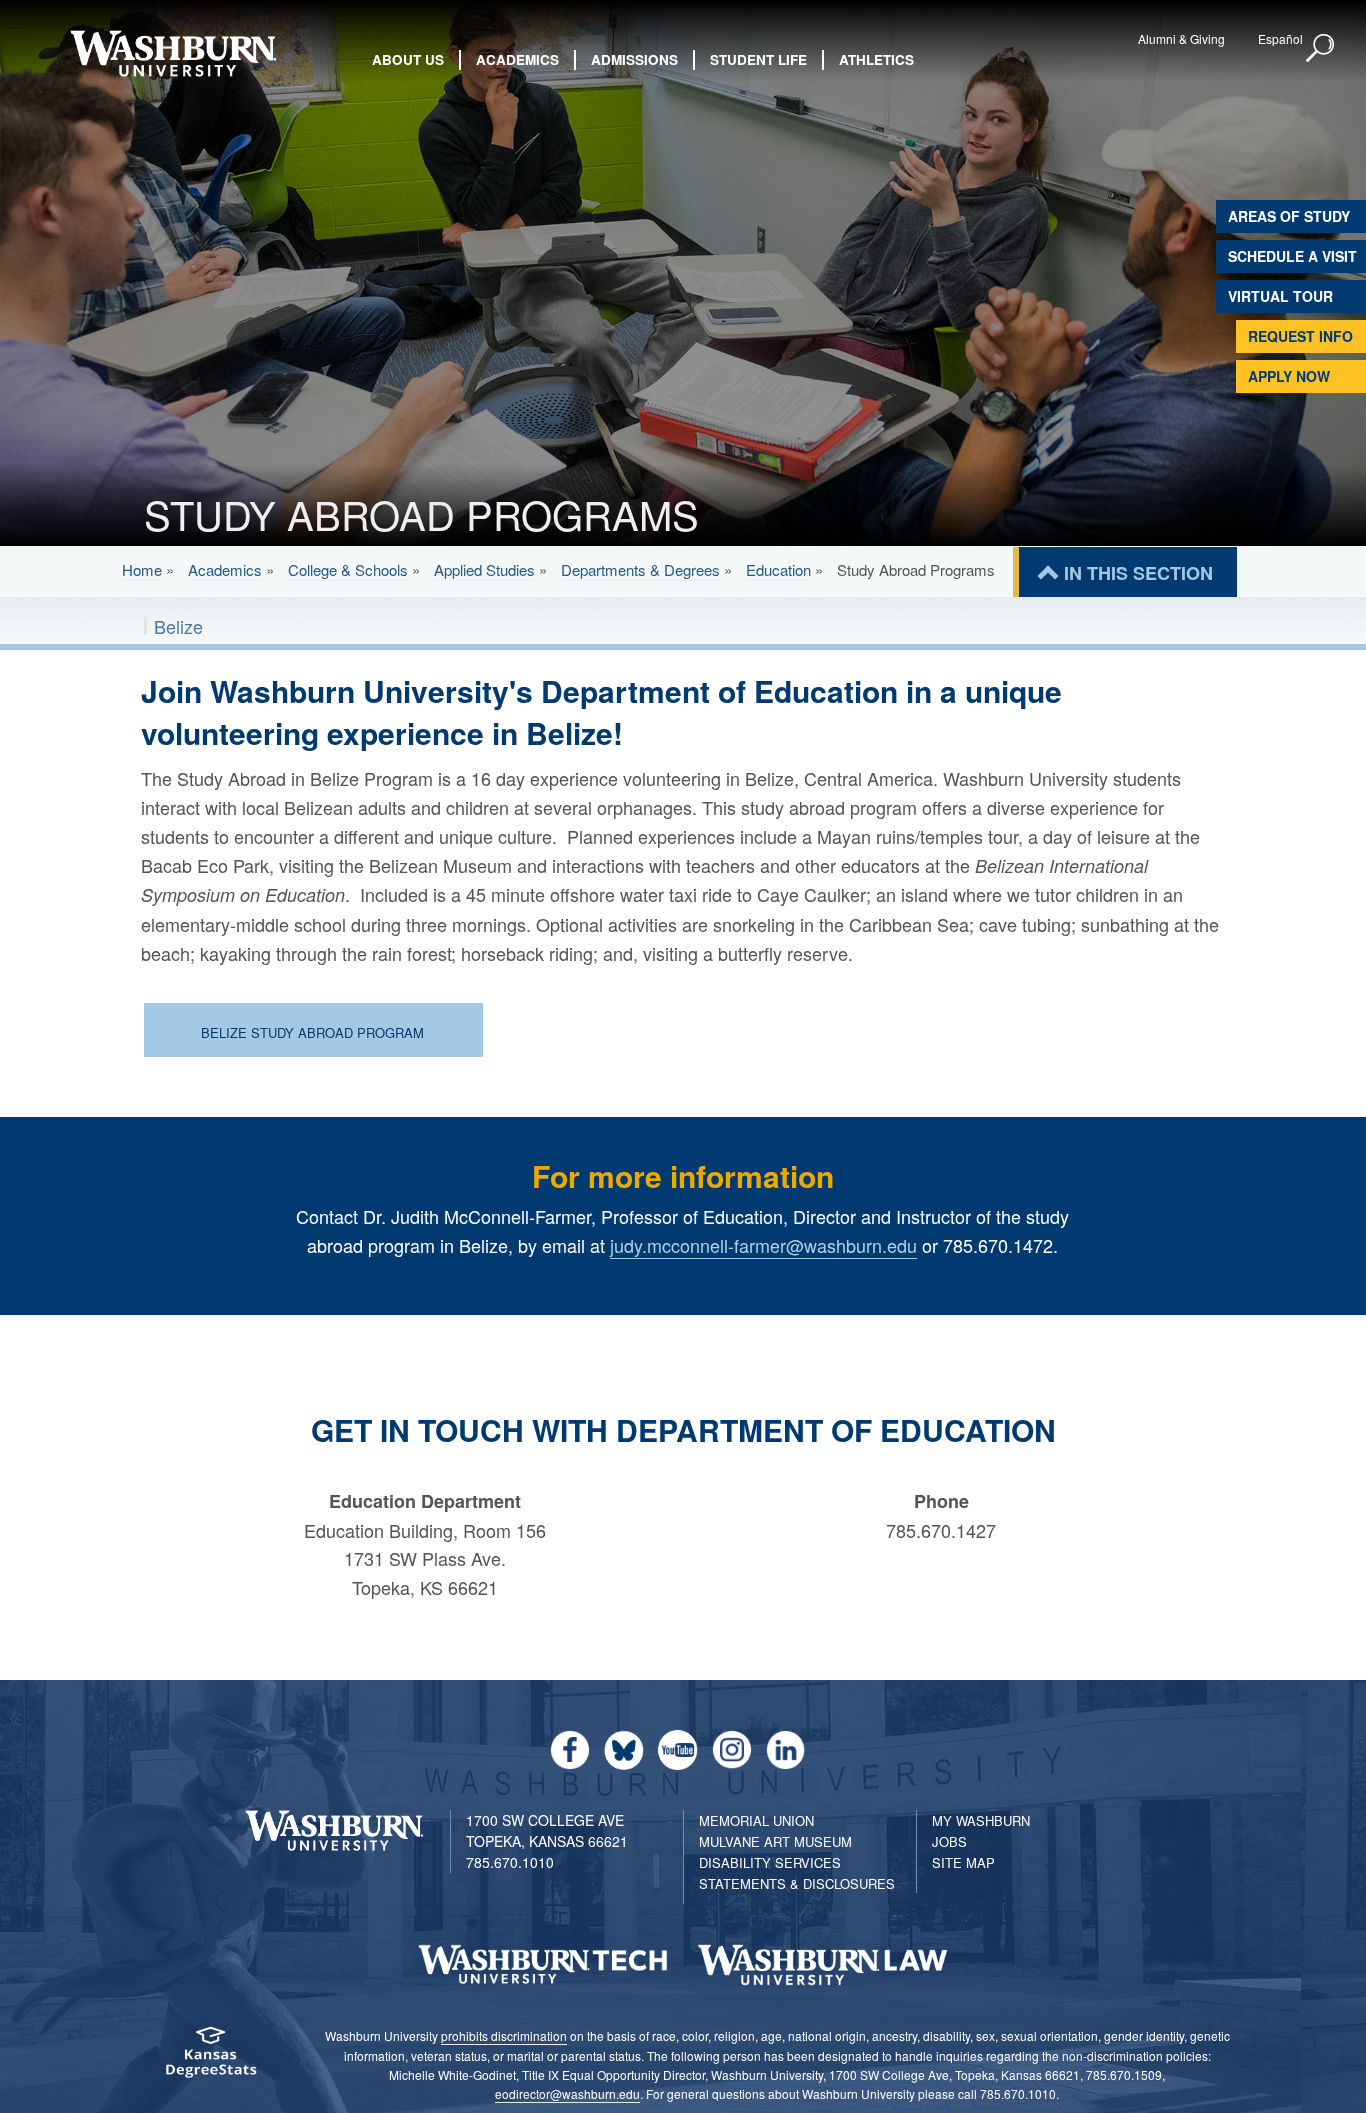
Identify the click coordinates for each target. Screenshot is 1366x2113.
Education (778, 569)
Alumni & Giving (1181, 38)
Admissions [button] (634, 59)
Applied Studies (484, 569)
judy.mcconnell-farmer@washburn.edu (763, 1245)
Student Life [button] (758, 59)
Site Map (963, 1862)
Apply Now (1289, 376)
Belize (178, 626)
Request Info (1300, 336)
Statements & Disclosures (797, 1883)
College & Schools (348, 569)
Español (1280, 38)
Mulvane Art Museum (775, 1841)
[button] (1321, 49)
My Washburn (981, 1820)
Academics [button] (517, 59)
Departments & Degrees (640, 569)
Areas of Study (1289, 216)
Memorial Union (756, 1820)
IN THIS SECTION (1138, 573)
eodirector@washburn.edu (567, 2093)
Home (142, 569)
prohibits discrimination (504, 2035)
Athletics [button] (876, 59)
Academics (225, 569)
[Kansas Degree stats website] (210, 2058)
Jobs (949, 1841)
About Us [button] (408, 59)
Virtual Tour (1280, 296)
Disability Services (770, 1862)
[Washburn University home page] (173, 53)
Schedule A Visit (1292, 256)
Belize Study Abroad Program (312, 1032)
